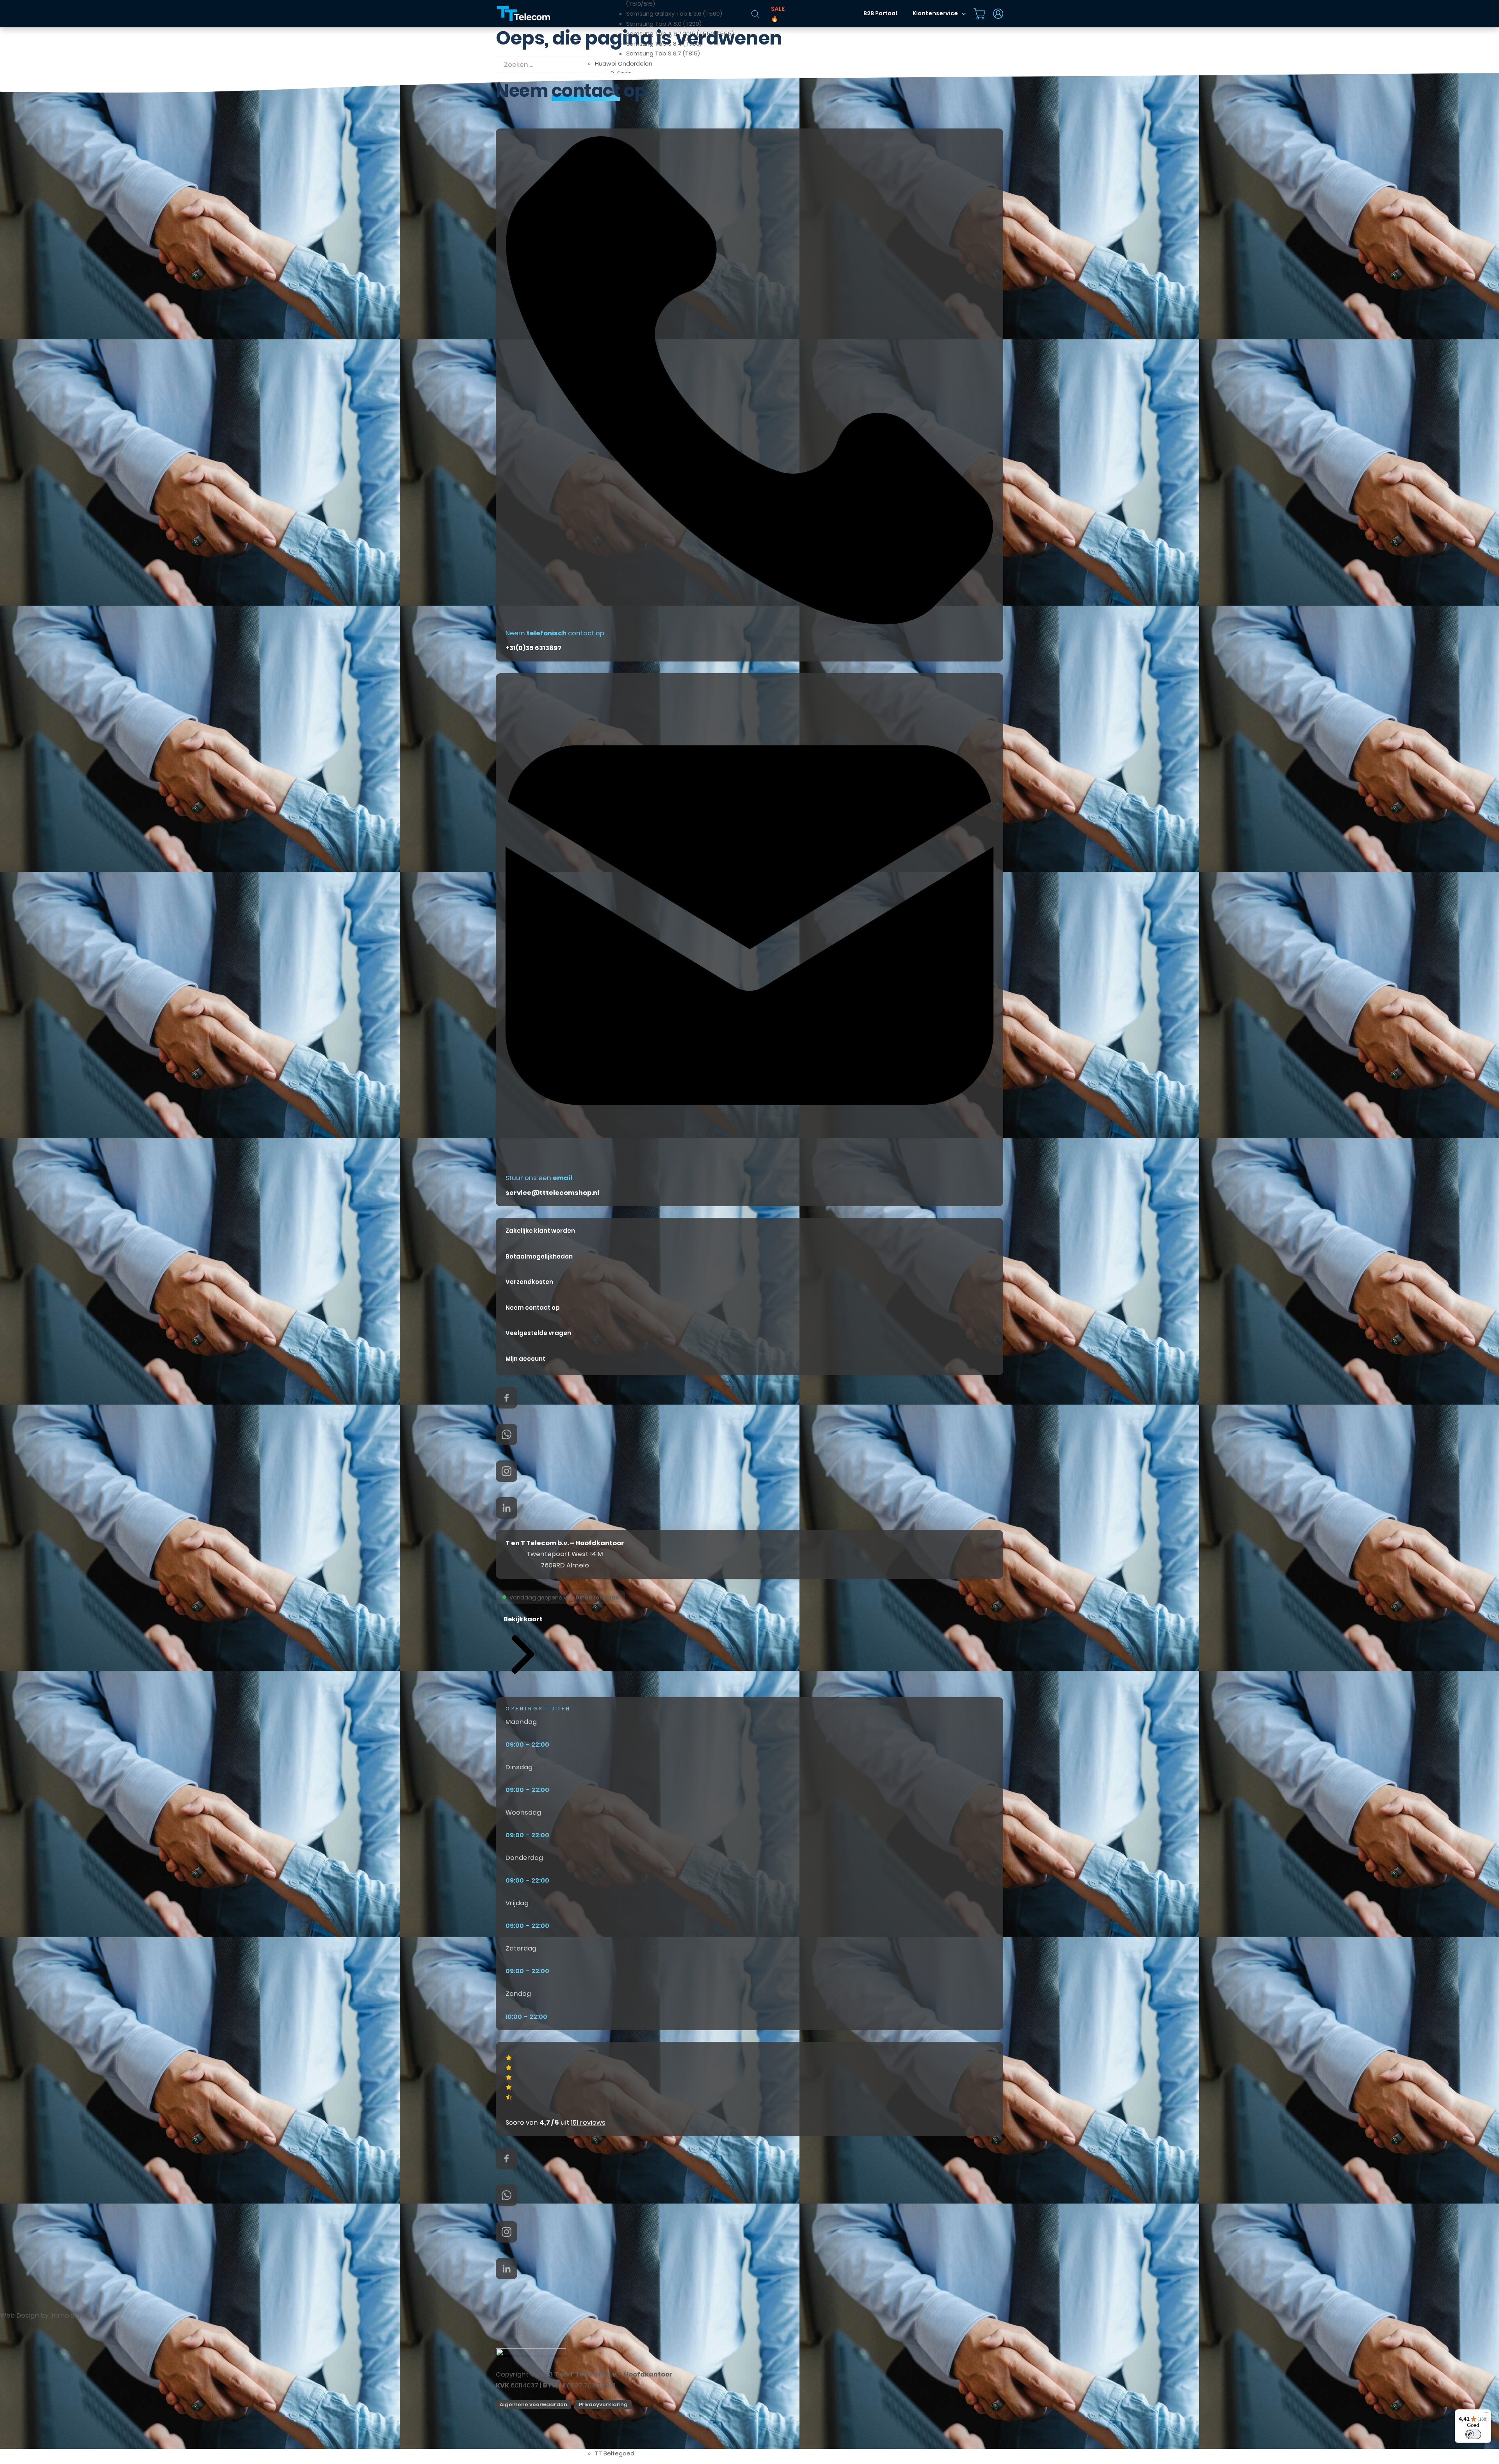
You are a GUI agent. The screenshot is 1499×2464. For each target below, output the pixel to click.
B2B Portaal (880, 13)
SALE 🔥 (778, 14)
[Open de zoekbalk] (755, 14)
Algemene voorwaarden (533, 2404)
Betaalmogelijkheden (539, 1256)
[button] (523, 1645)
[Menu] (1487, 2414)
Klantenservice (935, 13)
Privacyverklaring (603, 2404)
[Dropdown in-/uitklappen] (964, 14)
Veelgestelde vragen (538, 1333)
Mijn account (525, 1359)
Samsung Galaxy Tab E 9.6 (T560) (674, 13)
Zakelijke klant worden (540, 1231)
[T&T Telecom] (524, 14)
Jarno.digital (70, 2315)
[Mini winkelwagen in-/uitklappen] (979, 14)
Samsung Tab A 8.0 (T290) (664, 24)
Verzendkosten (529, 1282)
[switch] (1473, 2434)
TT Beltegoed (615, 2453)
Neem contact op (533, 1308)
